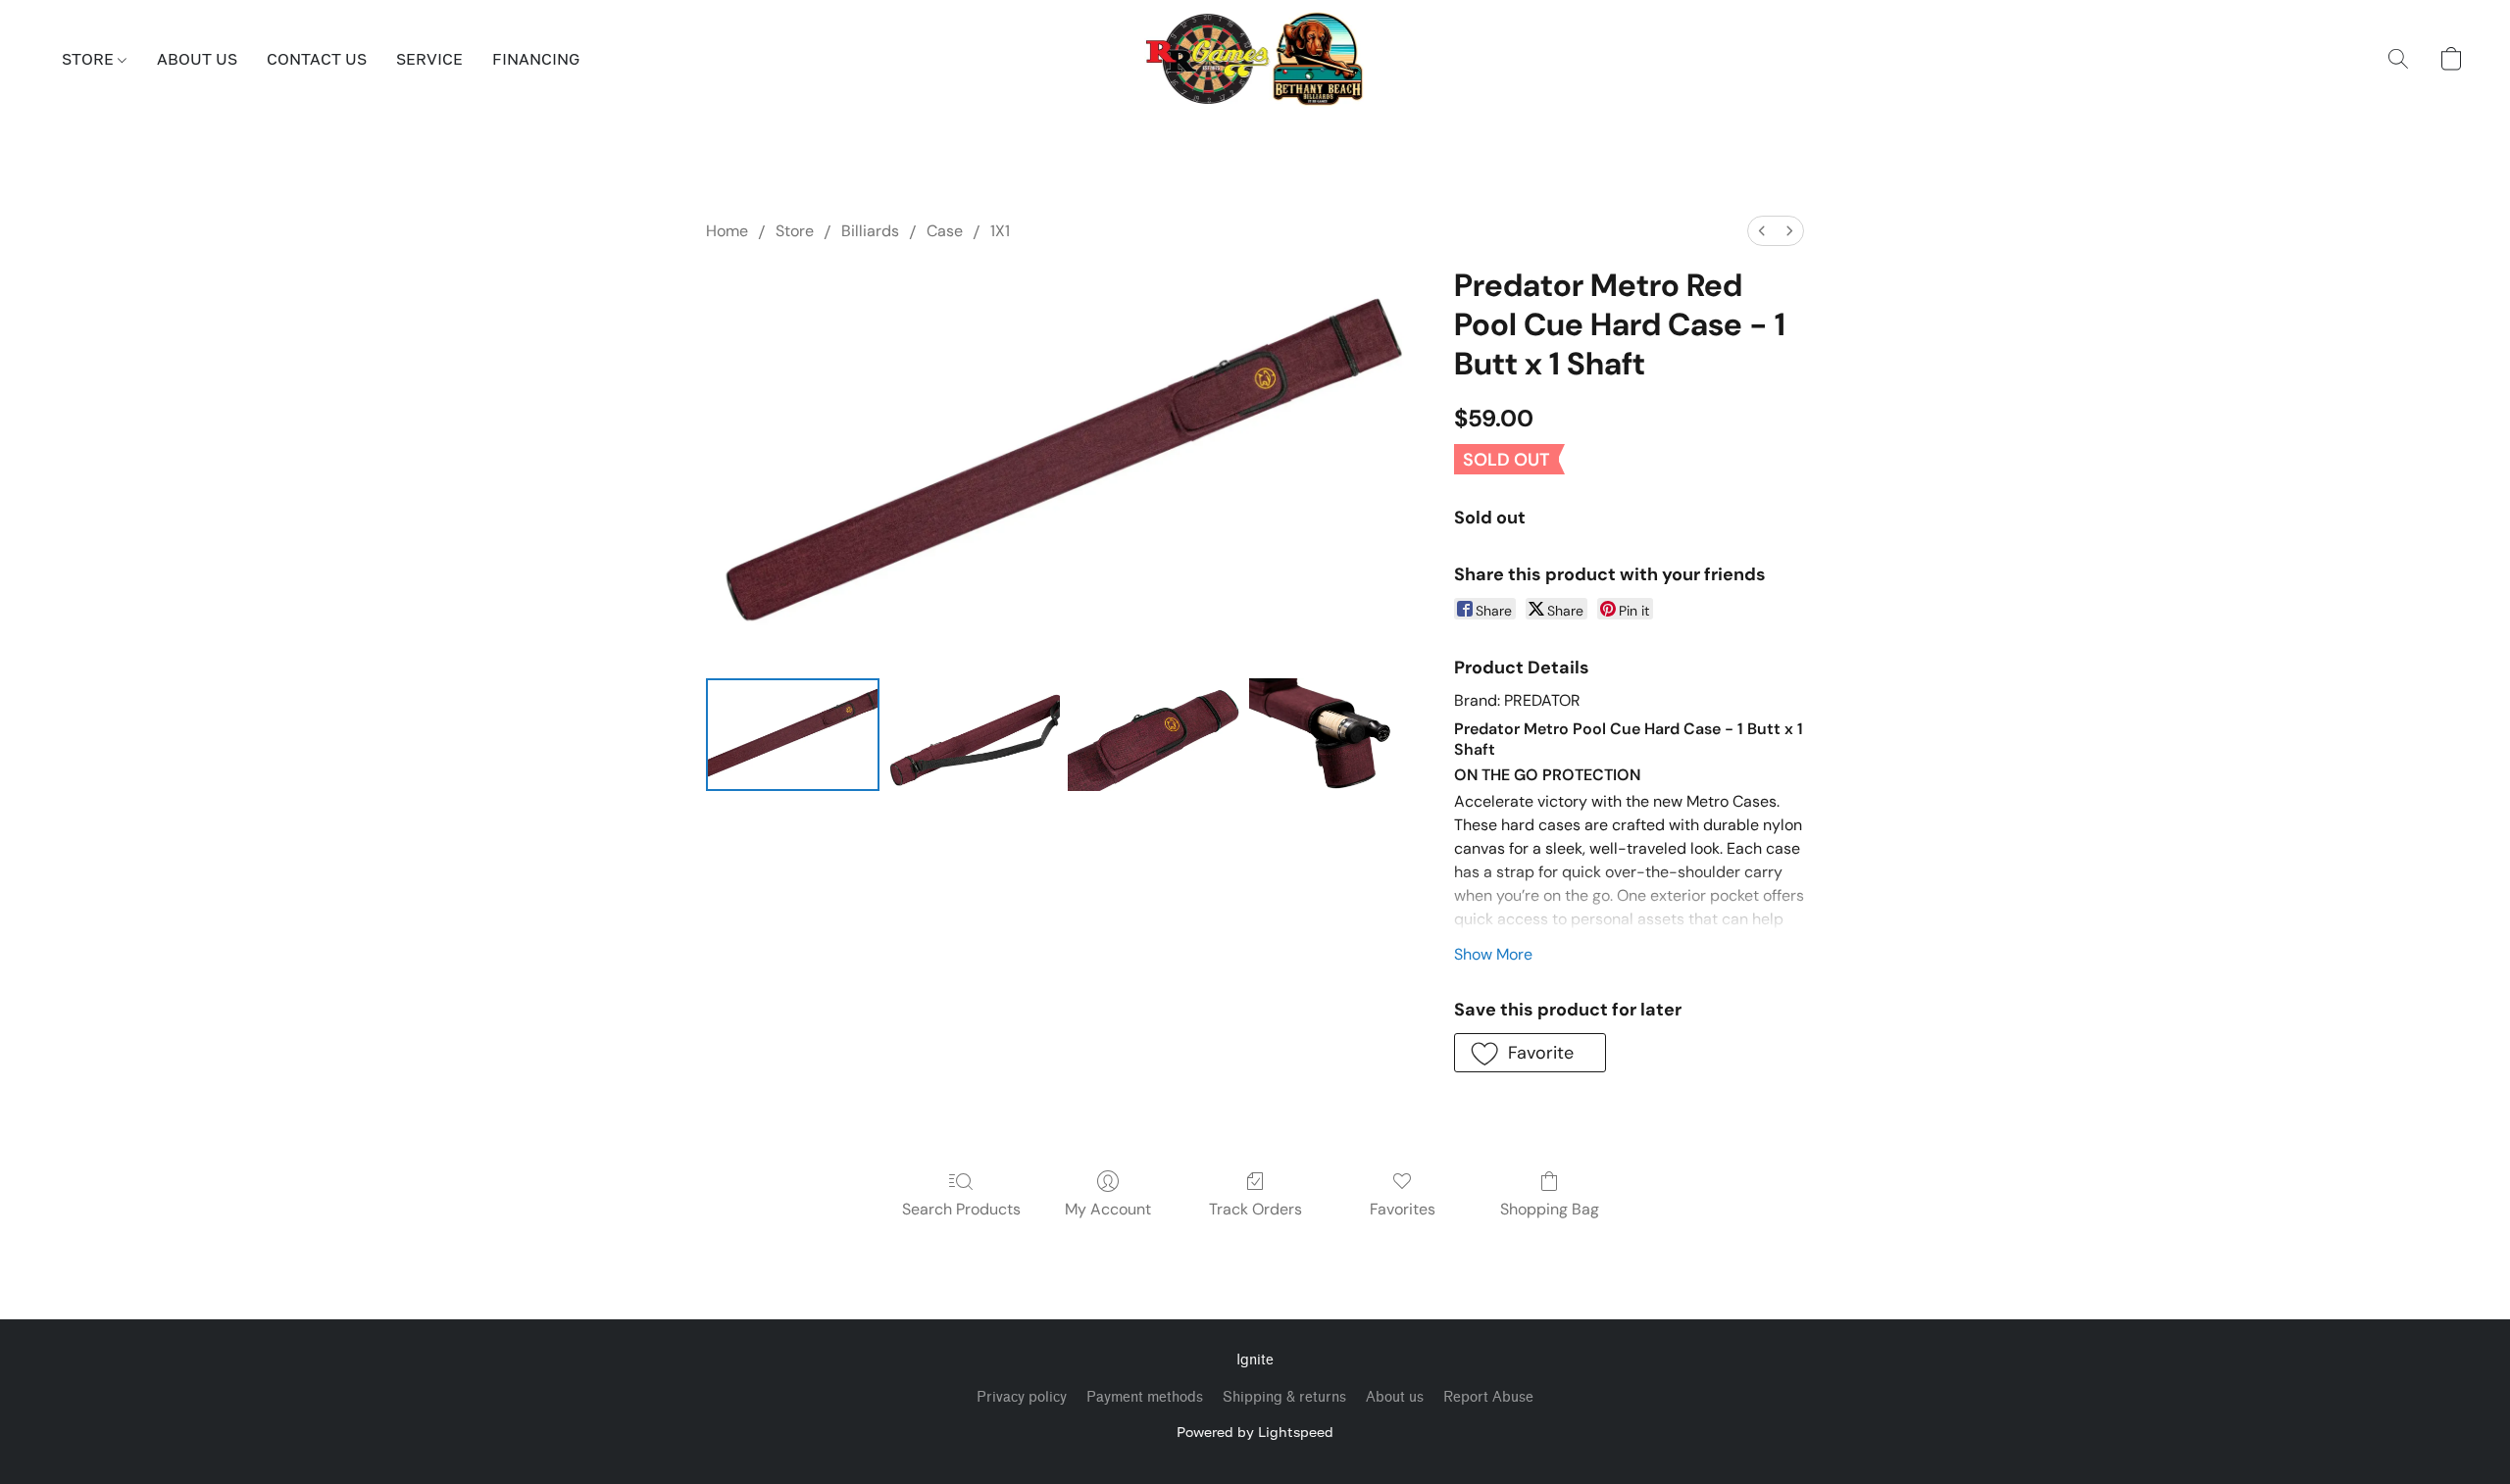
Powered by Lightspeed (1255, 1432)
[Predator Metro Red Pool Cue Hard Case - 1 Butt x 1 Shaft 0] (793, 735)
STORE (90, 59)
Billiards (870, 231)
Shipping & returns (1284, 1397)
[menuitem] (1762, 231)
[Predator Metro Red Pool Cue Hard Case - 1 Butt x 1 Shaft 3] (1336, 735)
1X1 (1000, 231)
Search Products (961, 1209)
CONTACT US (317, 59)
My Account (1108, 1209)
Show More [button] (1493, 954)
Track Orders (1255, 1209)
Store (795, 231)
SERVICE (429, 59)
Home (727, 231)
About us (1395, 1397)
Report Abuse (1488, 1397)
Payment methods (1145, 1397)
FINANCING (536, 59)
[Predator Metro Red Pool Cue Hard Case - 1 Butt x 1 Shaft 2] (1155, 735)
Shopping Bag (1550, 1209)
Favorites (1403, 1209)
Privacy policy (1022, 1397)
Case (945, 231)
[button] (1255, 59)
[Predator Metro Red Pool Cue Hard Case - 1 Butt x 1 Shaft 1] (974, 735)
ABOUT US (197, 59)
